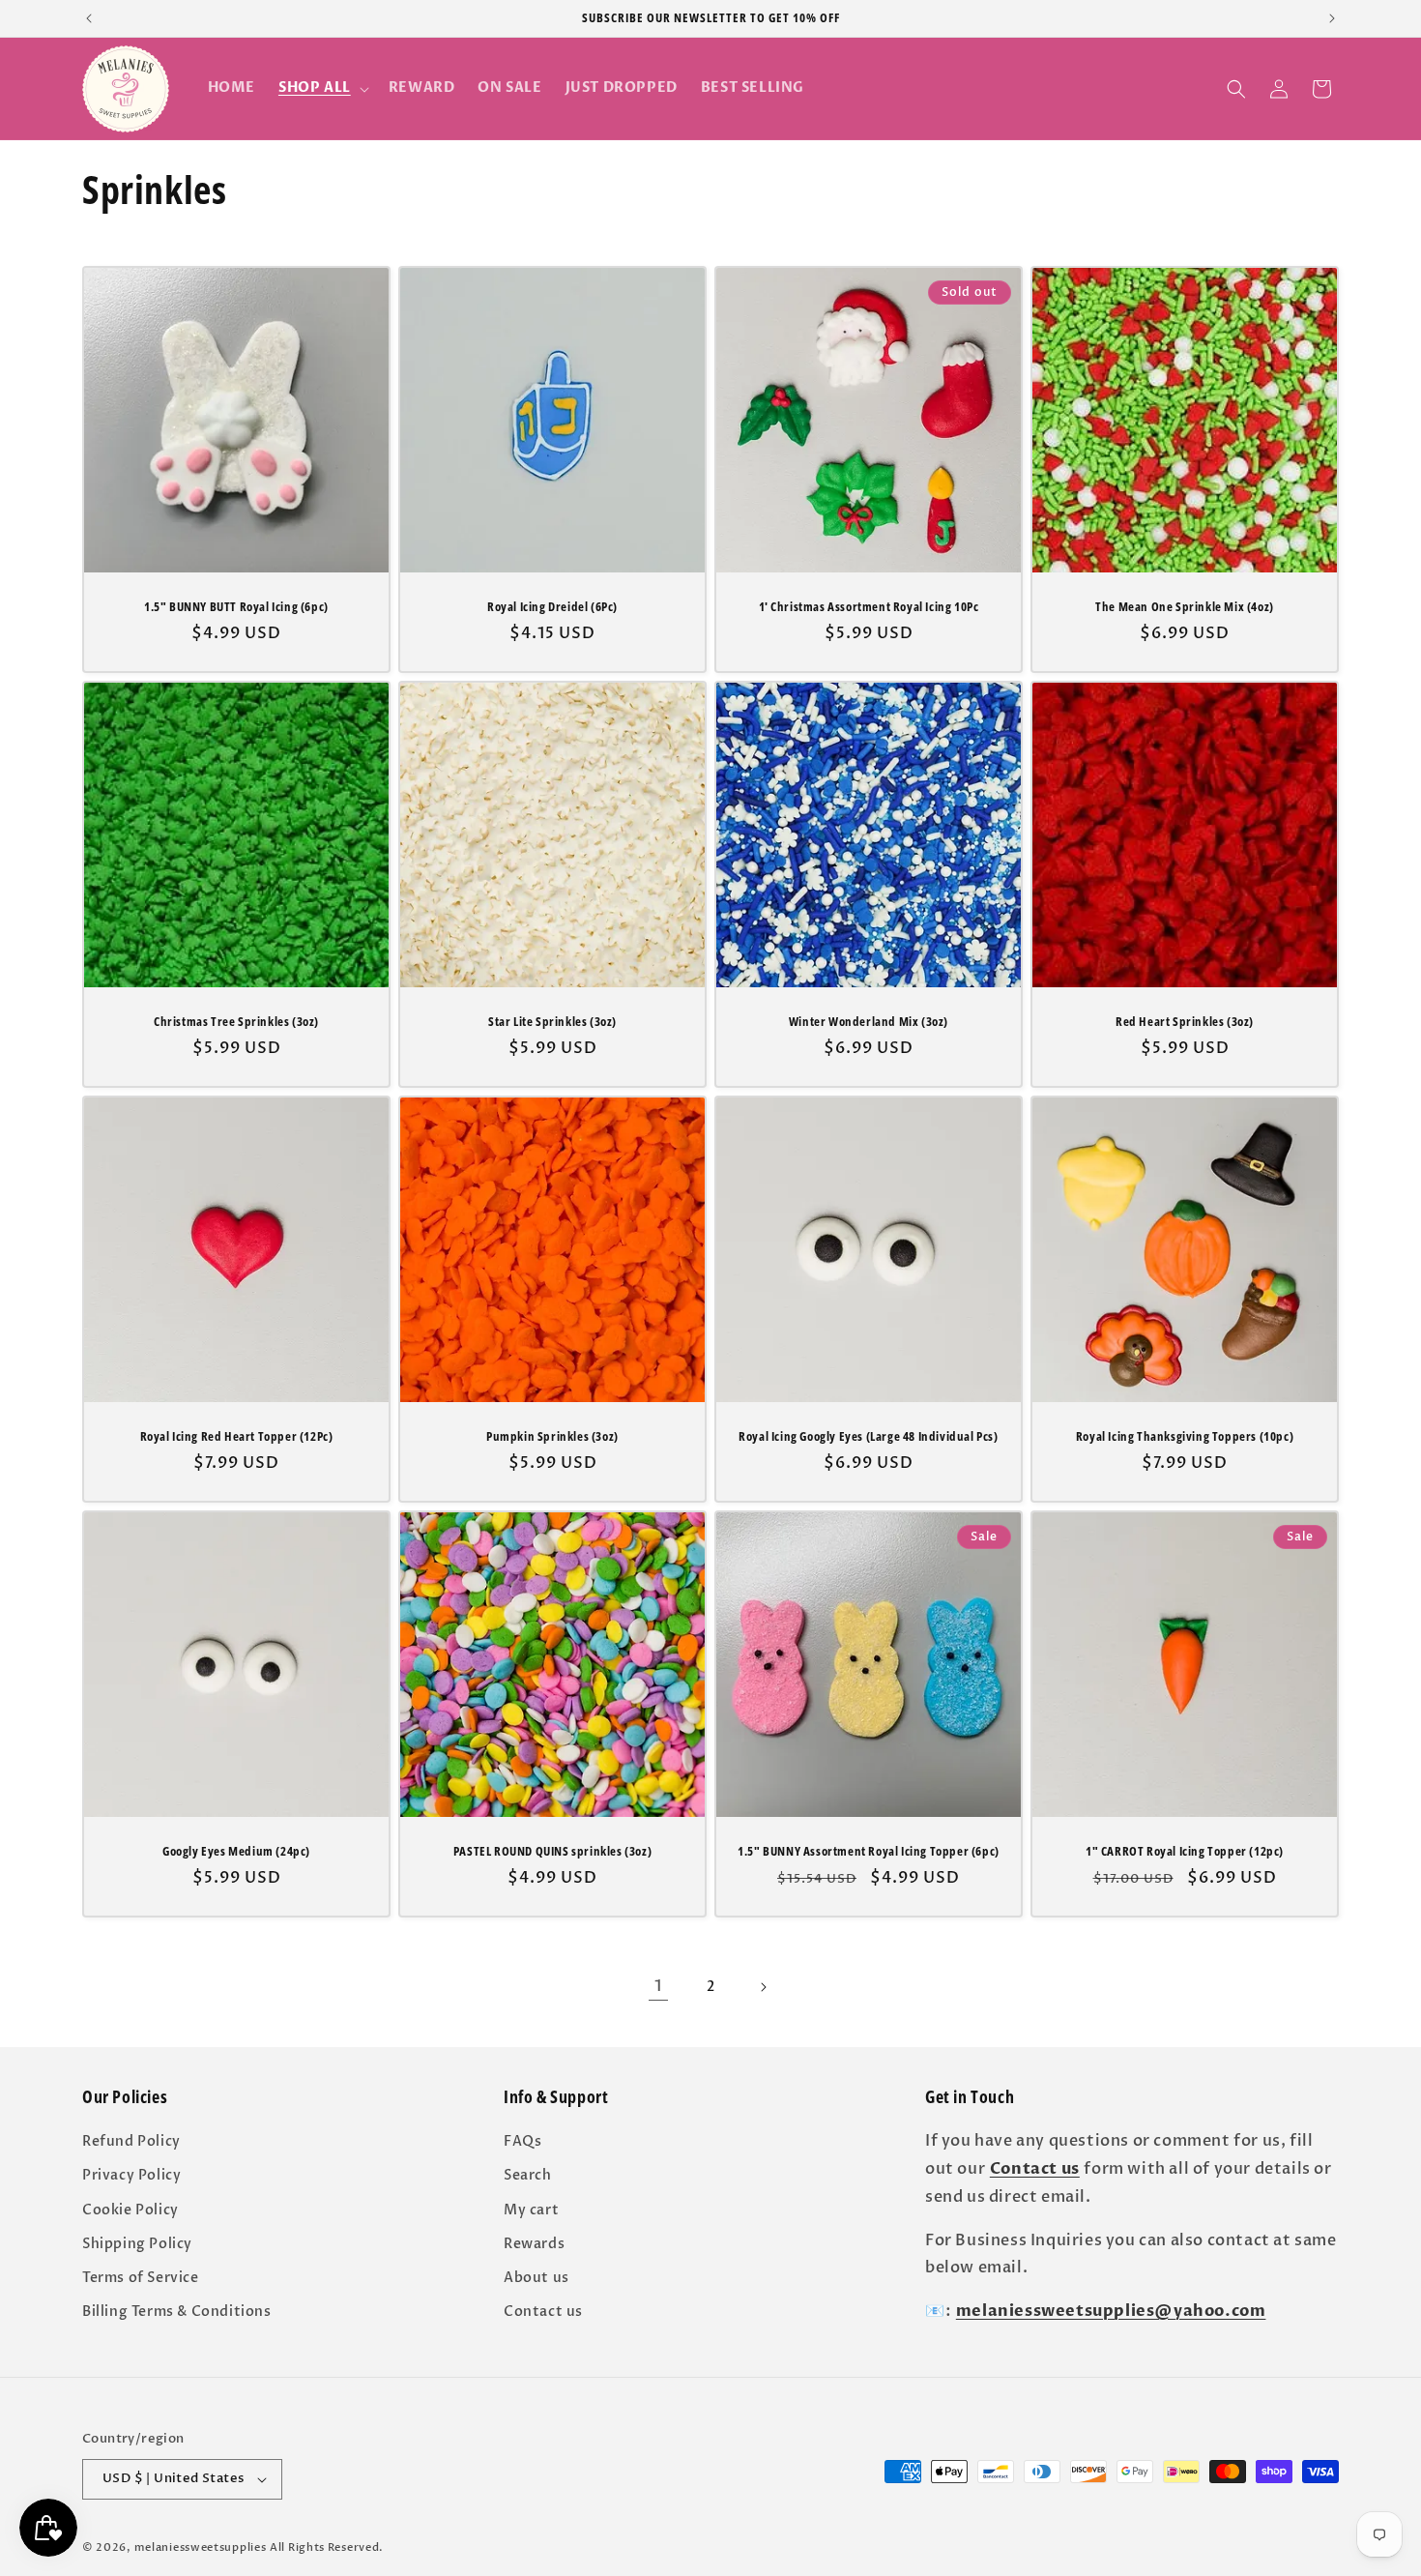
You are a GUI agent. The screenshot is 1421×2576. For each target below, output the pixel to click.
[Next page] (763, 1987)
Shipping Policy (137, 2244)
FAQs (522, 2141)
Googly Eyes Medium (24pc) (236, 1851)
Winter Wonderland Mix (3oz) (869, 1022)
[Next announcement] (1332, 18)
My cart (531, 2209)
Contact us (543, 2312)
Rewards (534, 2244)
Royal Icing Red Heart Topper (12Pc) (237, 1436)
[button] (322, 88)
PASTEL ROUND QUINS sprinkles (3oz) (552, 1851)
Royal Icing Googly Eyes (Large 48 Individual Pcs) (868, 1436)
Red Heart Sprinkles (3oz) (1185, 1022)
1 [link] (658, 1986)
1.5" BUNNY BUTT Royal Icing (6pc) (236, 607)
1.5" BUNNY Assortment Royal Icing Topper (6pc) (869, 1851)
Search (528, 2175)
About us (536, 2278)
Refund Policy (131, 2141)
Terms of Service (141, 2278)
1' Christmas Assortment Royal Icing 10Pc (869, 607)
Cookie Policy (130, 2209)
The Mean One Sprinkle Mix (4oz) (1185, 607)
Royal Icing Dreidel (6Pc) (552, 607)
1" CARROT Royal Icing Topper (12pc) (1185, 1851)
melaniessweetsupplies (201, 2547)
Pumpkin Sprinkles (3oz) (552, 1436)
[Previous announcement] (89, 18)
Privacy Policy (131, 2175)
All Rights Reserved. (327, 2547)
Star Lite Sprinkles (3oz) (552, 1022)
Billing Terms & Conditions (177, 2312)
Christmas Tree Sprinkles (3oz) (236, 1022)
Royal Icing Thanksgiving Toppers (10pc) (1185, 1436)
